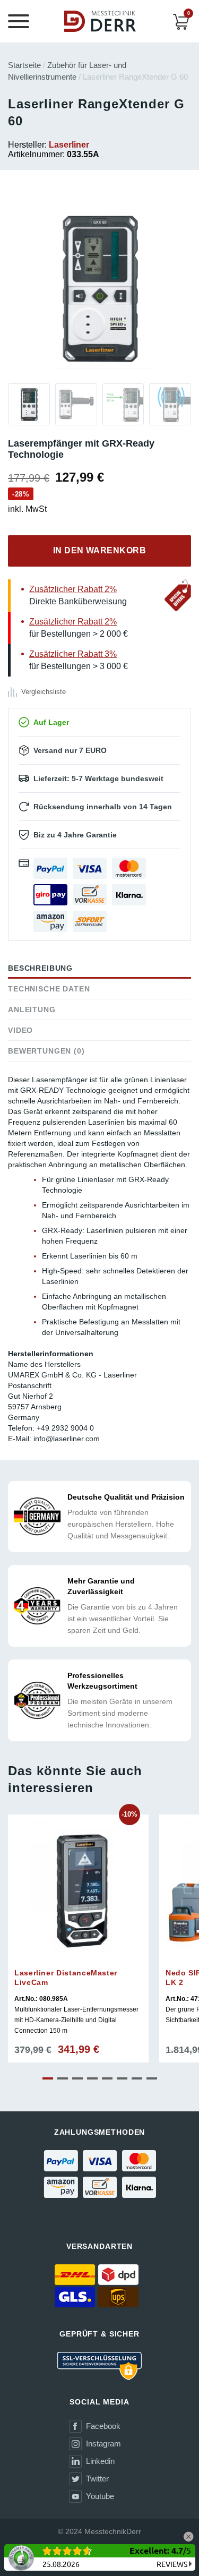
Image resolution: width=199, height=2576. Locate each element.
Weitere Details (78, 1970)
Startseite (24, 65)
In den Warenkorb (100, 550)
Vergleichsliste (44, 692)
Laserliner (69, 145)
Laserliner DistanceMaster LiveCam (66, 1978)
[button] (48, 2078)
